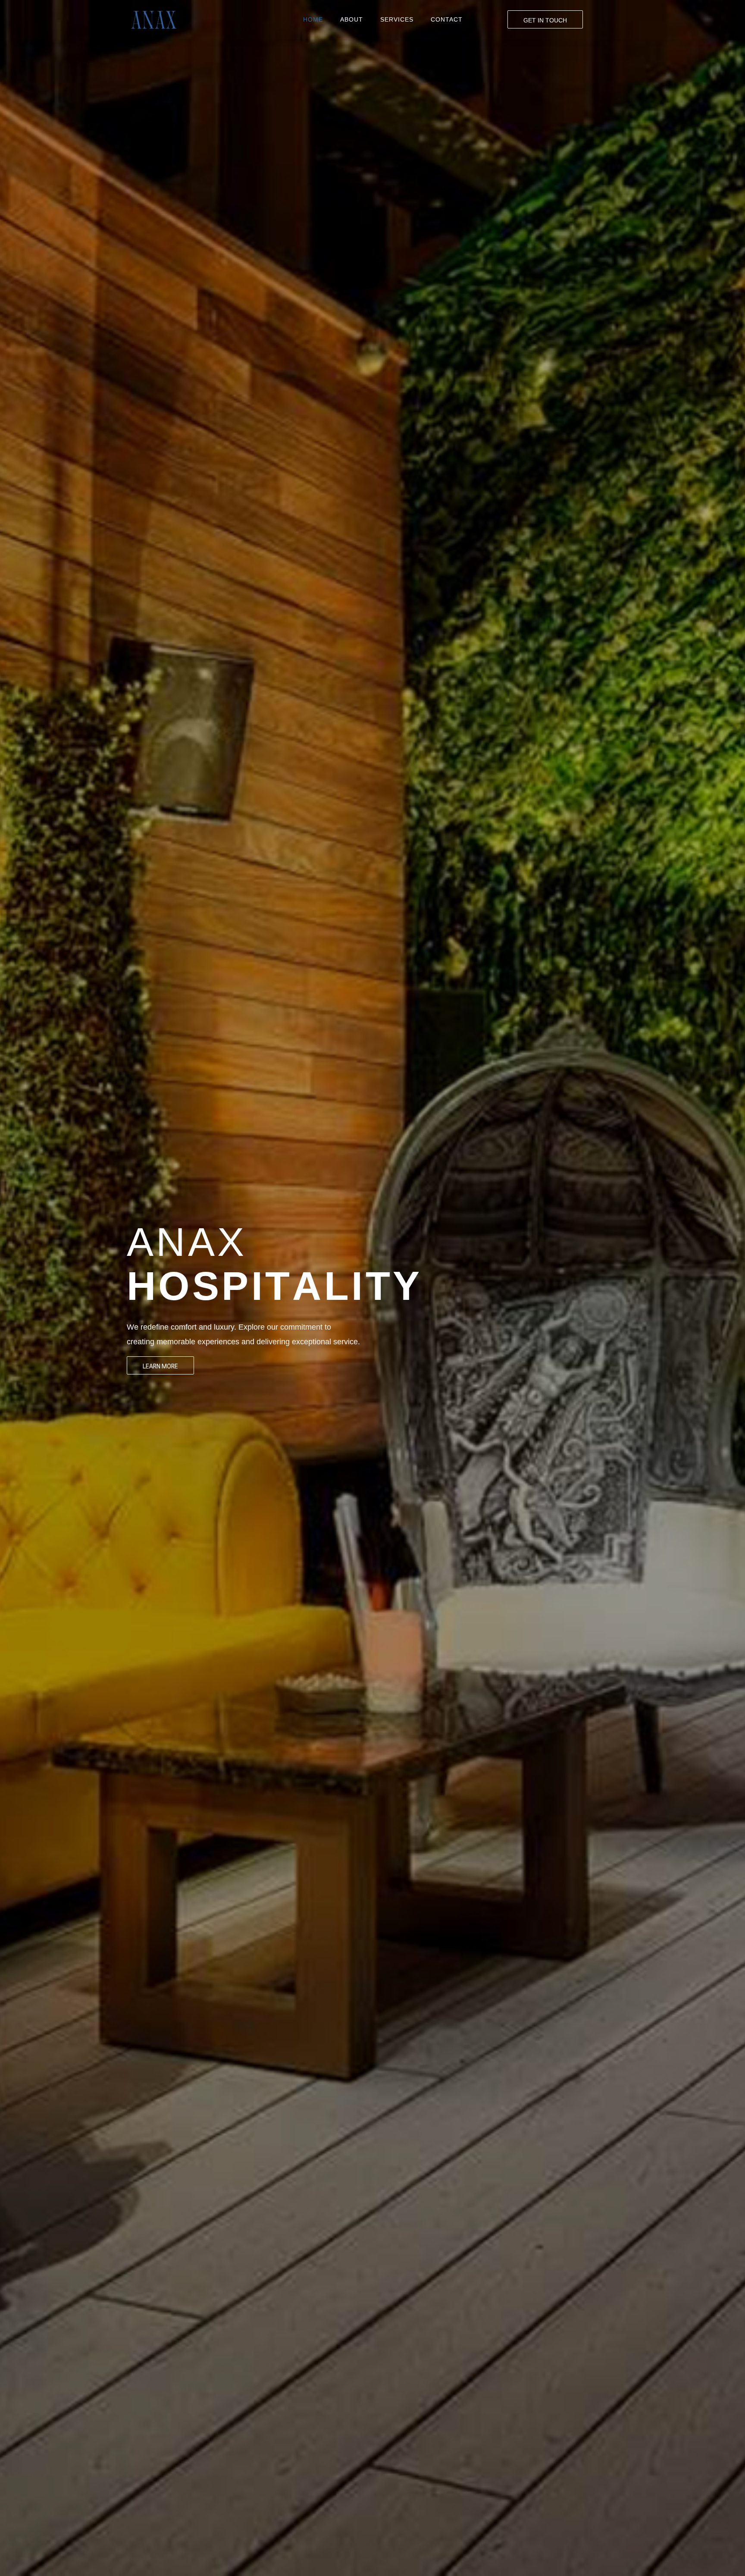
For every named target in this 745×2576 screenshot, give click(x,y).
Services (397, 19)
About (352, 19)
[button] (545, 19)
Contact (447, 19)
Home (313, 19)
